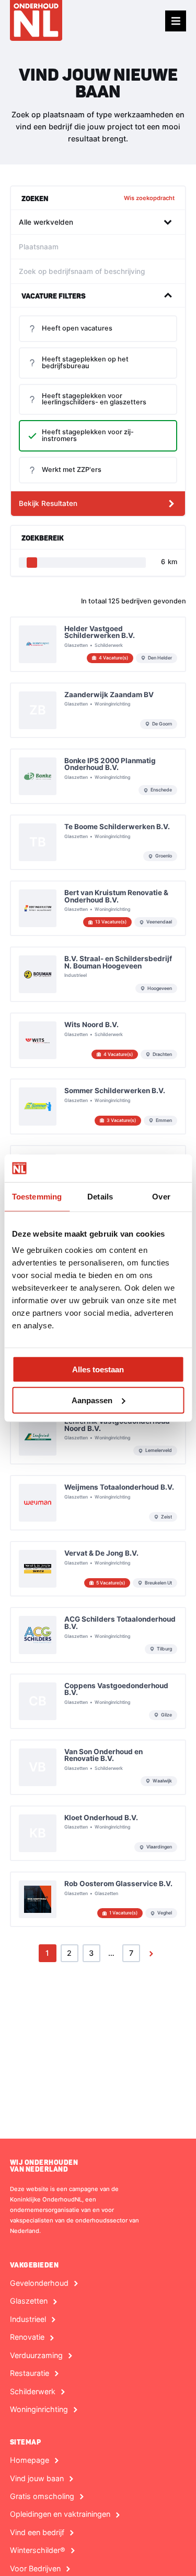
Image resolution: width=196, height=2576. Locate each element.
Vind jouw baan (37, 2479)
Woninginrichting (39, 2409)
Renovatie (27, 2337)
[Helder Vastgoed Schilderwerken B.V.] (98, 644)
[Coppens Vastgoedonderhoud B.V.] (98, 1701)
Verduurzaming (36, 2355)
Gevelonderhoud (39, 2283)
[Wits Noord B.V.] (98, 1040)
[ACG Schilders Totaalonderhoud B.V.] (98, 1635)
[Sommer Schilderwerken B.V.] (98, 1106)
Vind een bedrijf (37, 2533)
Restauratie (30, 2373)
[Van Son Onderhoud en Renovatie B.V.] (98, 1767)
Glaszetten (29, 2301)
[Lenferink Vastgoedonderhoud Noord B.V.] (98, 1437)
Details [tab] (100, 1196)
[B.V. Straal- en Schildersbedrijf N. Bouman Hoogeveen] (98, 974)
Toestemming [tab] (37, 1196)
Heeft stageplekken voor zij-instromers (88, 435)
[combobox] (96, 222)
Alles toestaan (98, 1369)
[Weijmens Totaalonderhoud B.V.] (98, 1503)
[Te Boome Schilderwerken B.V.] (98, 842)
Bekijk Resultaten (48, 503)
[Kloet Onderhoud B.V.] (98, 1833)
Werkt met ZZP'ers (72, 470)
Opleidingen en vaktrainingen (60, 2514)
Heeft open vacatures (77, 328)
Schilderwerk (33, 2392)
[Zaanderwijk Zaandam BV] (98, 710)
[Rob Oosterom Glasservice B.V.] (98, 1899)
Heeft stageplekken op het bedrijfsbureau (85, 362)
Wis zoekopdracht (149, 198)
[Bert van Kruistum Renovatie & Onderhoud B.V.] (98, 908)
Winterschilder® (38, 2550)
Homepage (30, 2460)
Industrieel (28, 2319)
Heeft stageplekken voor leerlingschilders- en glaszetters (94, 399)
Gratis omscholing (42, 2496)
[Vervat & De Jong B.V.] (98, 1569)
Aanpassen (92, 1400)
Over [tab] (161, 1196)
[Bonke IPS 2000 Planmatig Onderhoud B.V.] (98, 776)
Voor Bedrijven (35, 2569)
